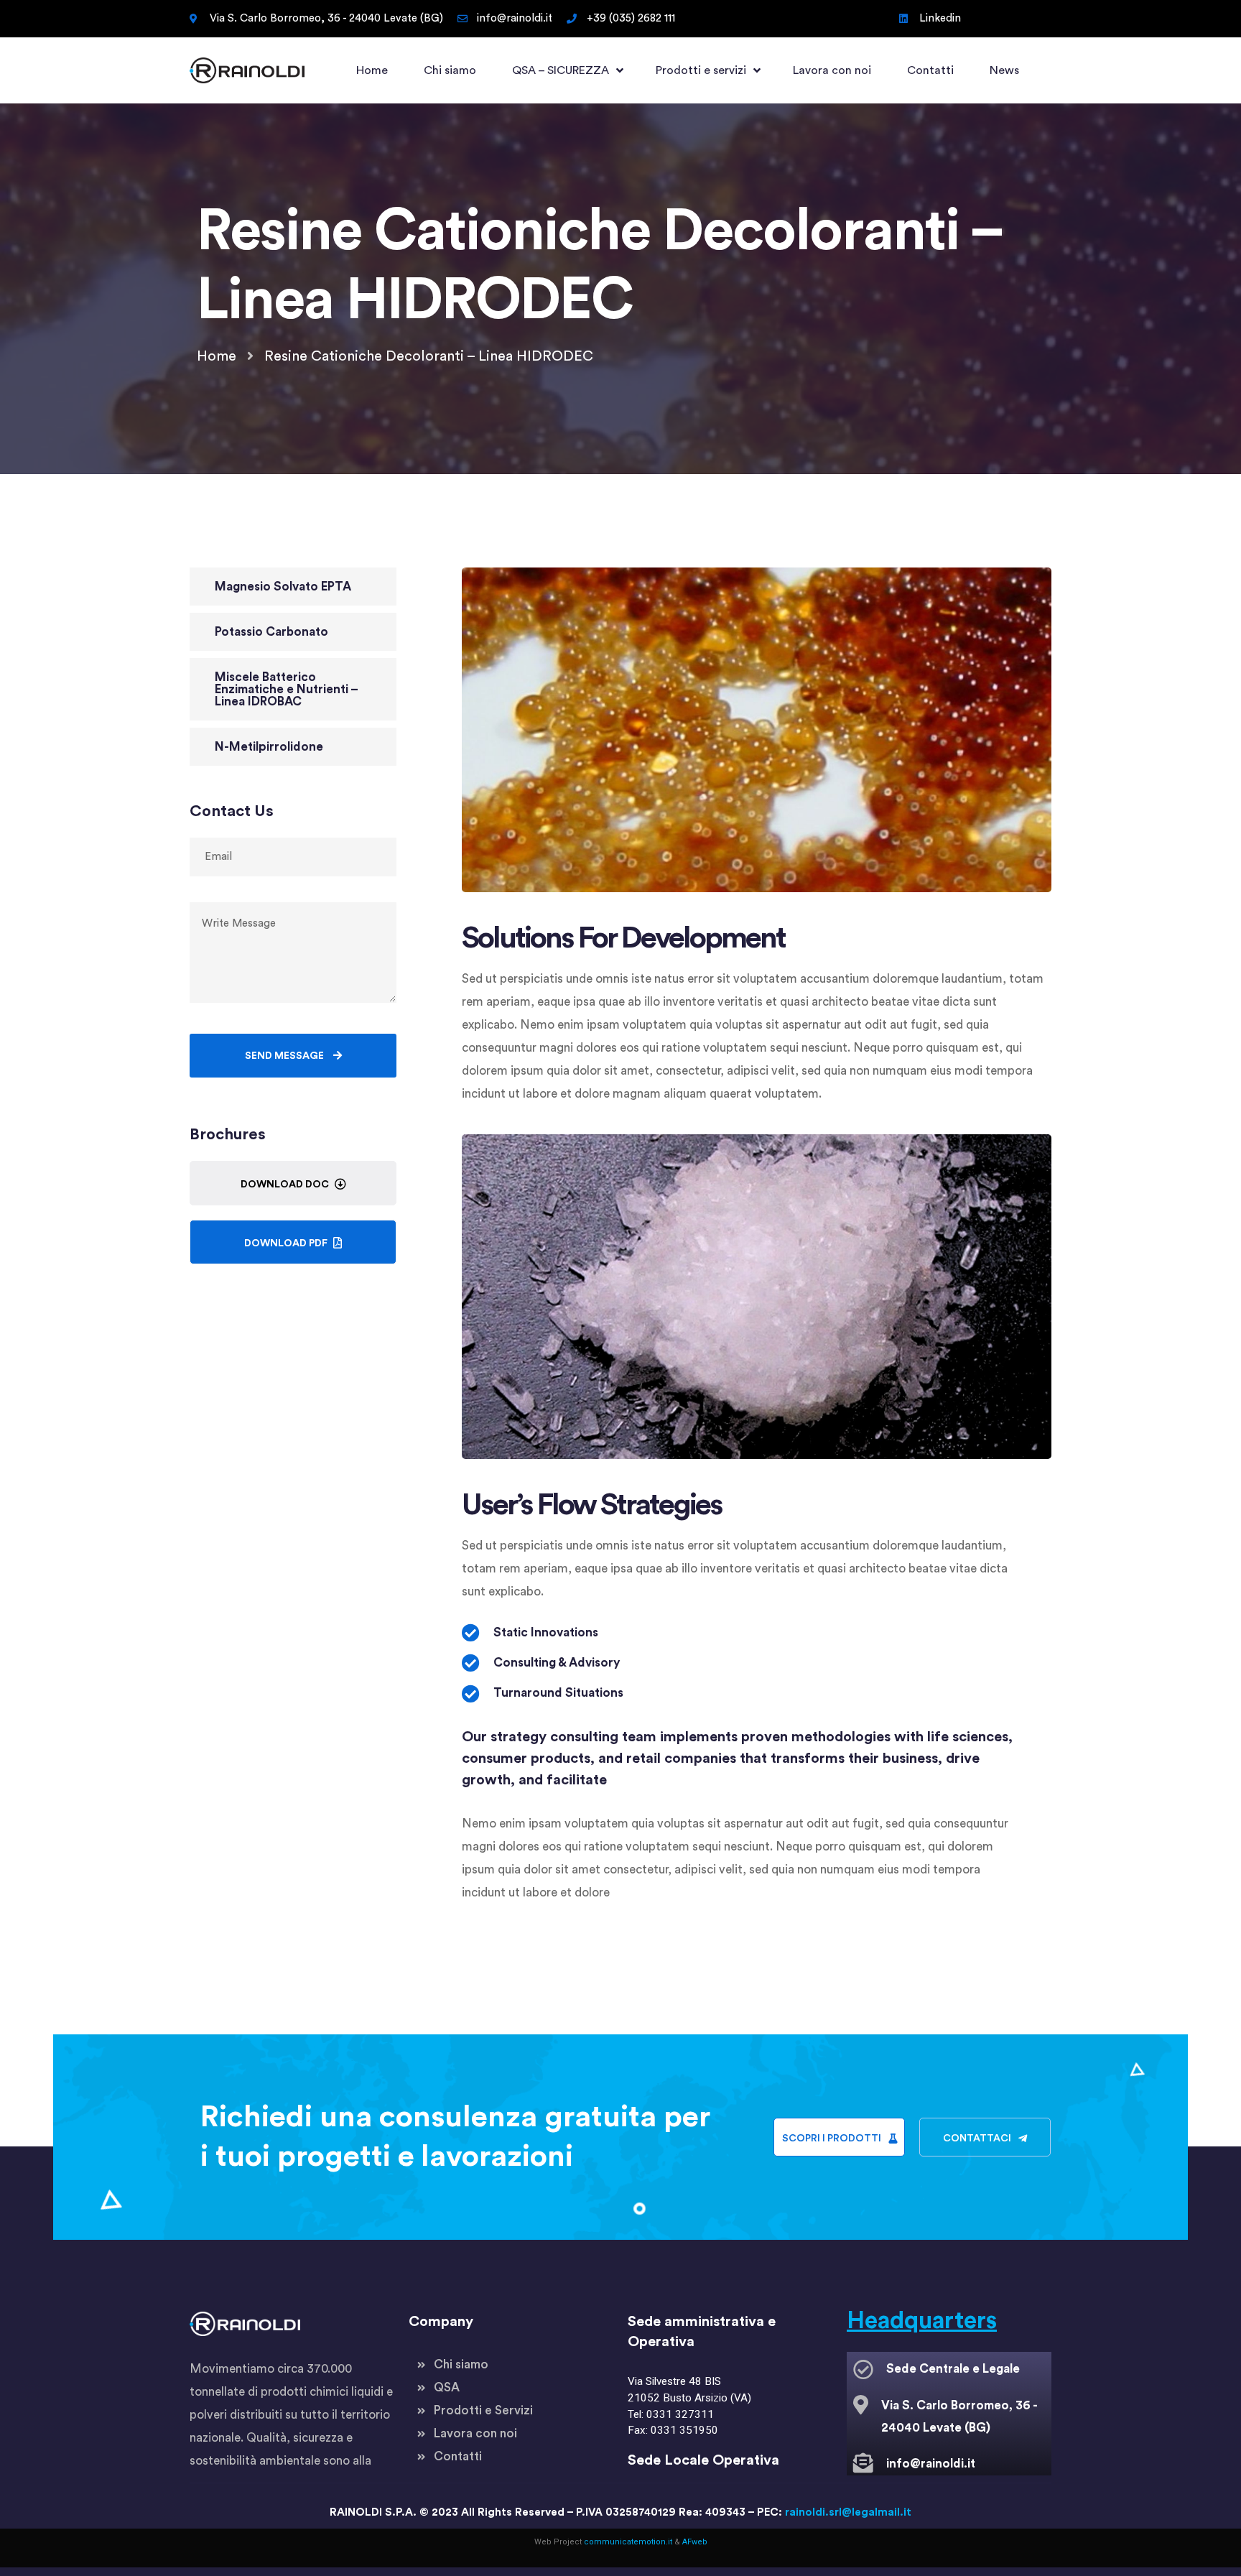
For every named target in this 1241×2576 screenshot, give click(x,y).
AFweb (695, 2542)
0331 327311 (680, 2414)
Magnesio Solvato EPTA (283, 587)
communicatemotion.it (628, 2542)
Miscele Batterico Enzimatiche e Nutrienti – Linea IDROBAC (287, 689)
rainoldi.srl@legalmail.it (848, 2512)
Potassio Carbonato (271, 632)
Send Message (285, 1056)
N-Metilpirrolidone (269, 747)
